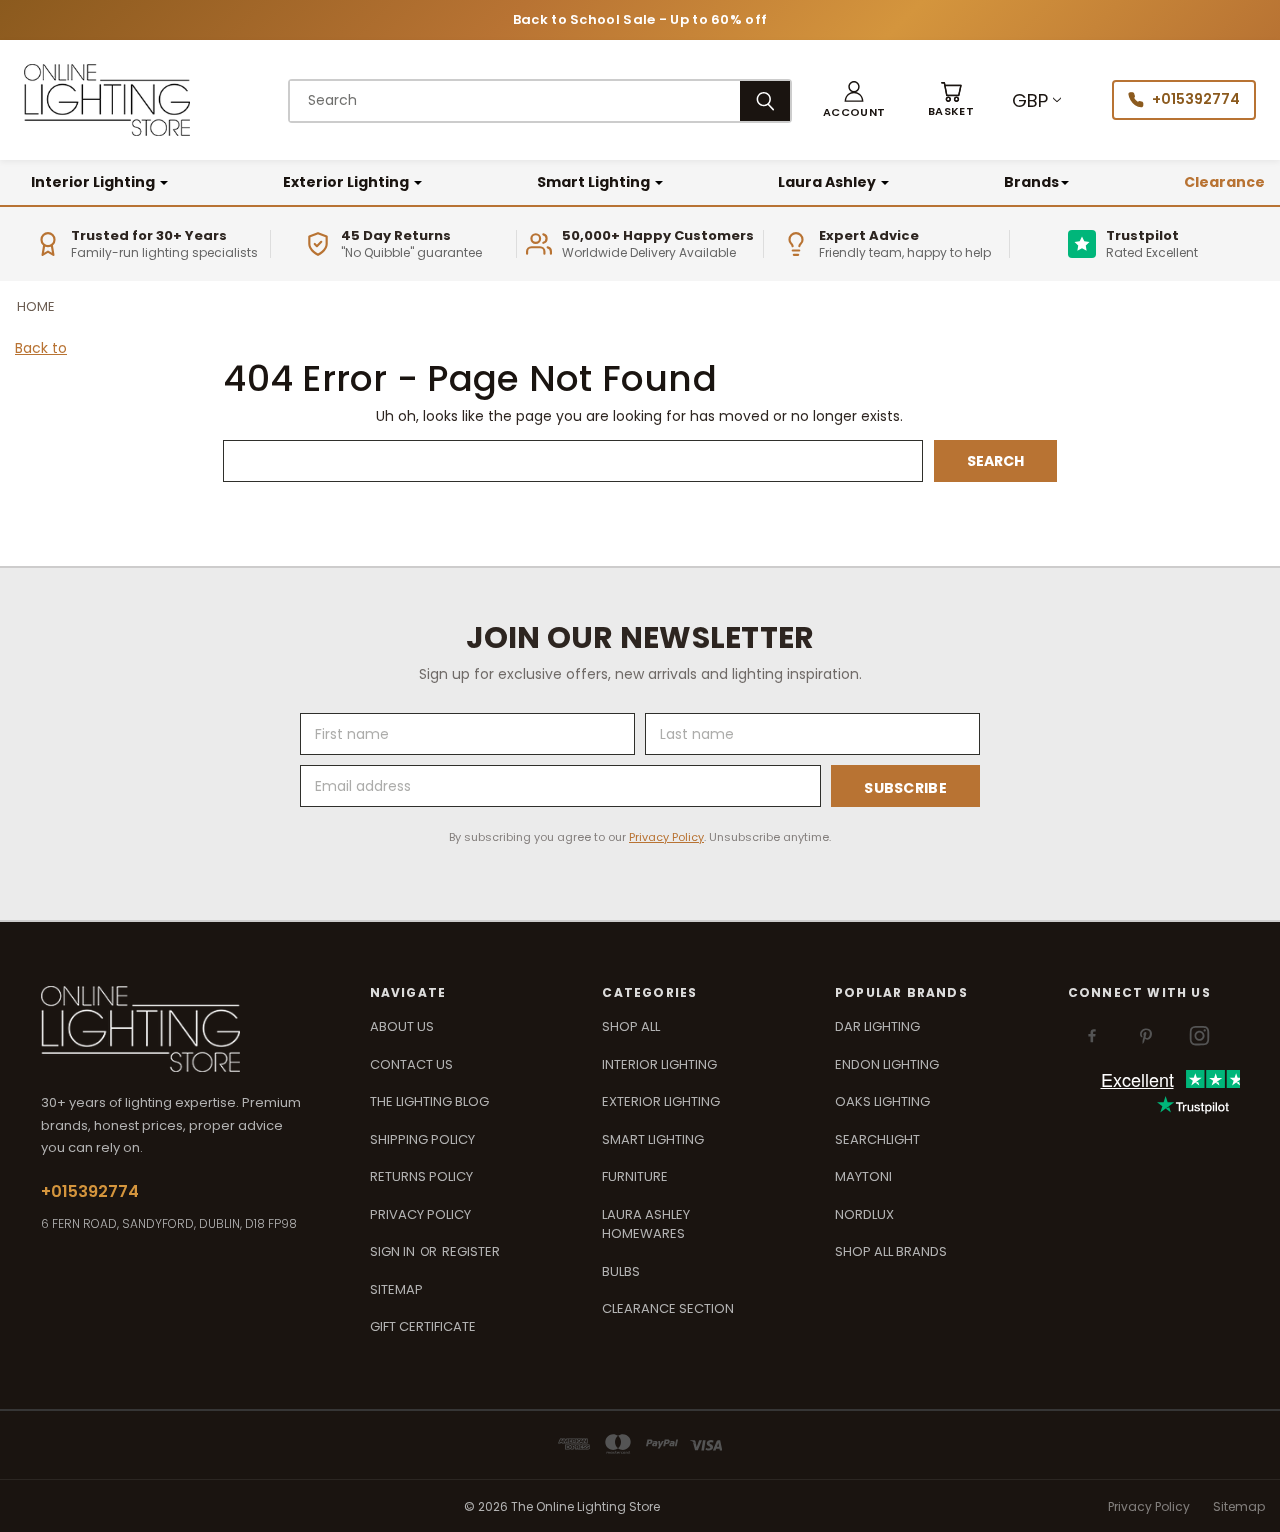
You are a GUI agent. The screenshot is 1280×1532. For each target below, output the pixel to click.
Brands (1031, 182)
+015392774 (1196, 99)
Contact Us (411, 1064)
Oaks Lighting (882, 1101)
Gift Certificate (423, 1326)
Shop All (631, 1026)
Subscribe (905, 788)
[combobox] (515, 101)
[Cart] (951, 100)
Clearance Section (668, 1308)
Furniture (635, 1176)
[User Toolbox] (854, 100)
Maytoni (863, 1176)
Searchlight (877, 1139)
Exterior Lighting (347, 182)
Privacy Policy (666, 837)
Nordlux (864, 1214)
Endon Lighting (887, 1064)
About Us (402, 1026)
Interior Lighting (94, 182)
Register (471, 1251)
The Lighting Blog (429, 1101)
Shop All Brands (891, 1251)
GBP (1030, 100)
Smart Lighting (595, 182)
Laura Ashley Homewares (646, 1224)
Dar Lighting (877, 1026)
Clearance (1224, 182)
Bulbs (621, 1271)
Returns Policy (421, 1176)
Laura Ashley (828, 182)
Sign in (394, 1251)
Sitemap (396, 1289)
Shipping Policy (422, 1139)
